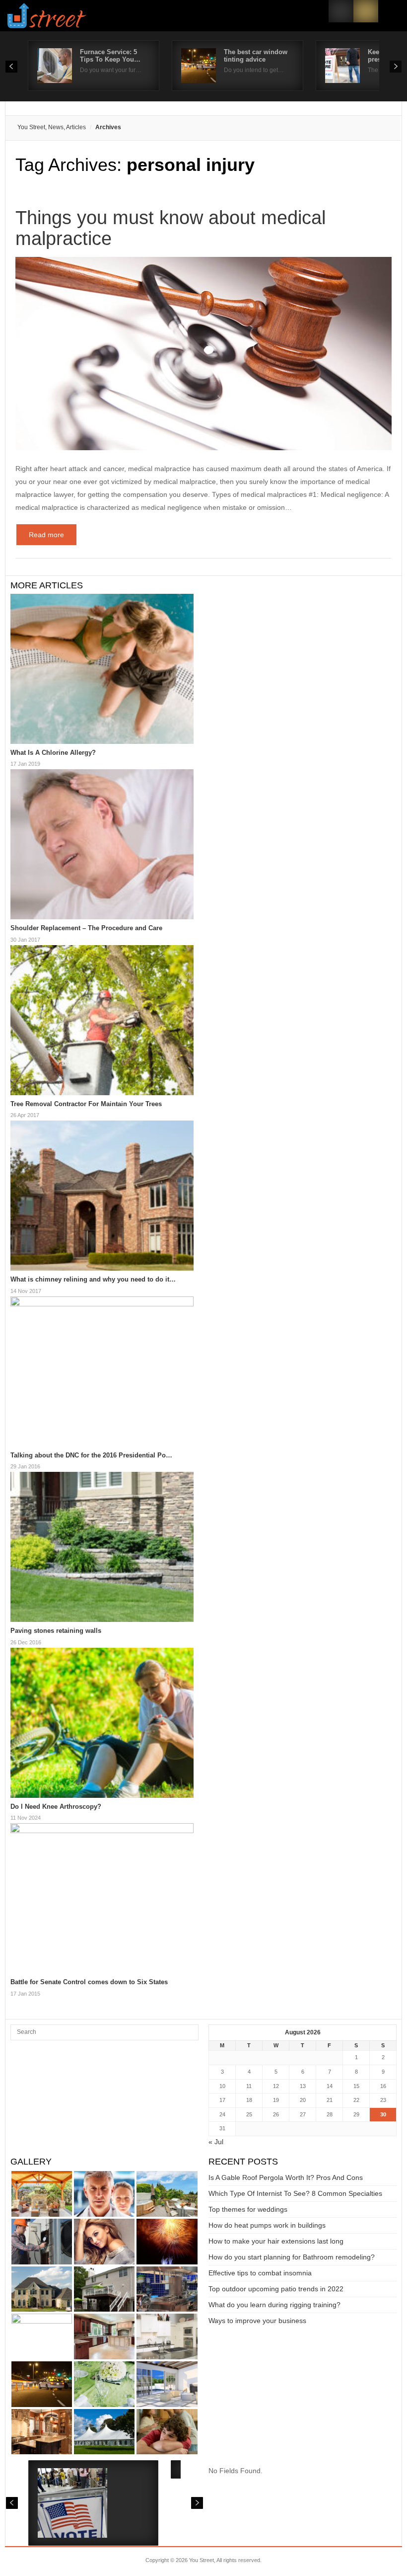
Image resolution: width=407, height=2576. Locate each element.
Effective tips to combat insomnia (260, 2273)
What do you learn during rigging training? (274, 2305)
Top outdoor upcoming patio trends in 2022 (276, 2289)
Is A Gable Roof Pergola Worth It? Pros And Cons (286, 2177)
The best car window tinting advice (256, 56)
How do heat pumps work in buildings (267, 2225)
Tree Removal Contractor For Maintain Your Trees (86, 1104)
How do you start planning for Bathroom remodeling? (292, 2257)
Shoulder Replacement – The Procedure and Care (86, 928)
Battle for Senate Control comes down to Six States (89, 1982)
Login (341, 11)
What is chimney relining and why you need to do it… (93, 1279)
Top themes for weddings (248, 2209)
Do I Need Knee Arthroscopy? (56, 1807)
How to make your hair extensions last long (276, 2241)
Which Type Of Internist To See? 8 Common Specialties (295, 2193)
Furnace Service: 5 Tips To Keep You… (110, 56)
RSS (366, 11)
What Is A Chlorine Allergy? (53, 753)
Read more (46, 535)
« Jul (216, 2142)
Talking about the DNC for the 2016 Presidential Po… (91, 1455)
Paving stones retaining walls (56, 1631)
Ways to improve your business (257, 2321)
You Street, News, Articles (52, 127)
